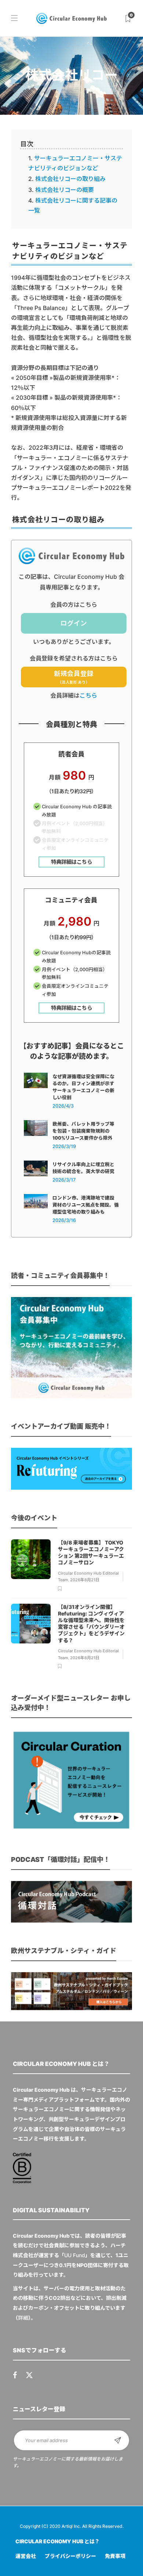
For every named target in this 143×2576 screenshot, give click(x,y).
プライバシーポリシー (70, 2556)
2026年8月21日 (85, 1580)
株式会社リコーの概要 (65, 190)
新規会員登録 (74, 677)
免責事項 (115, 2556)
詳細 (23, 2318)
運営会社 (26, 2556)
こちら (88, 695)
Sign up (118, 2440)
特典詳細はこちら (71, 862)
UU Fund (75, 2255)
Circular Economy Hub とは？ (58, 2541)
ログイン (74, 623)
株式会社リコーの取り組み (70, 179)
